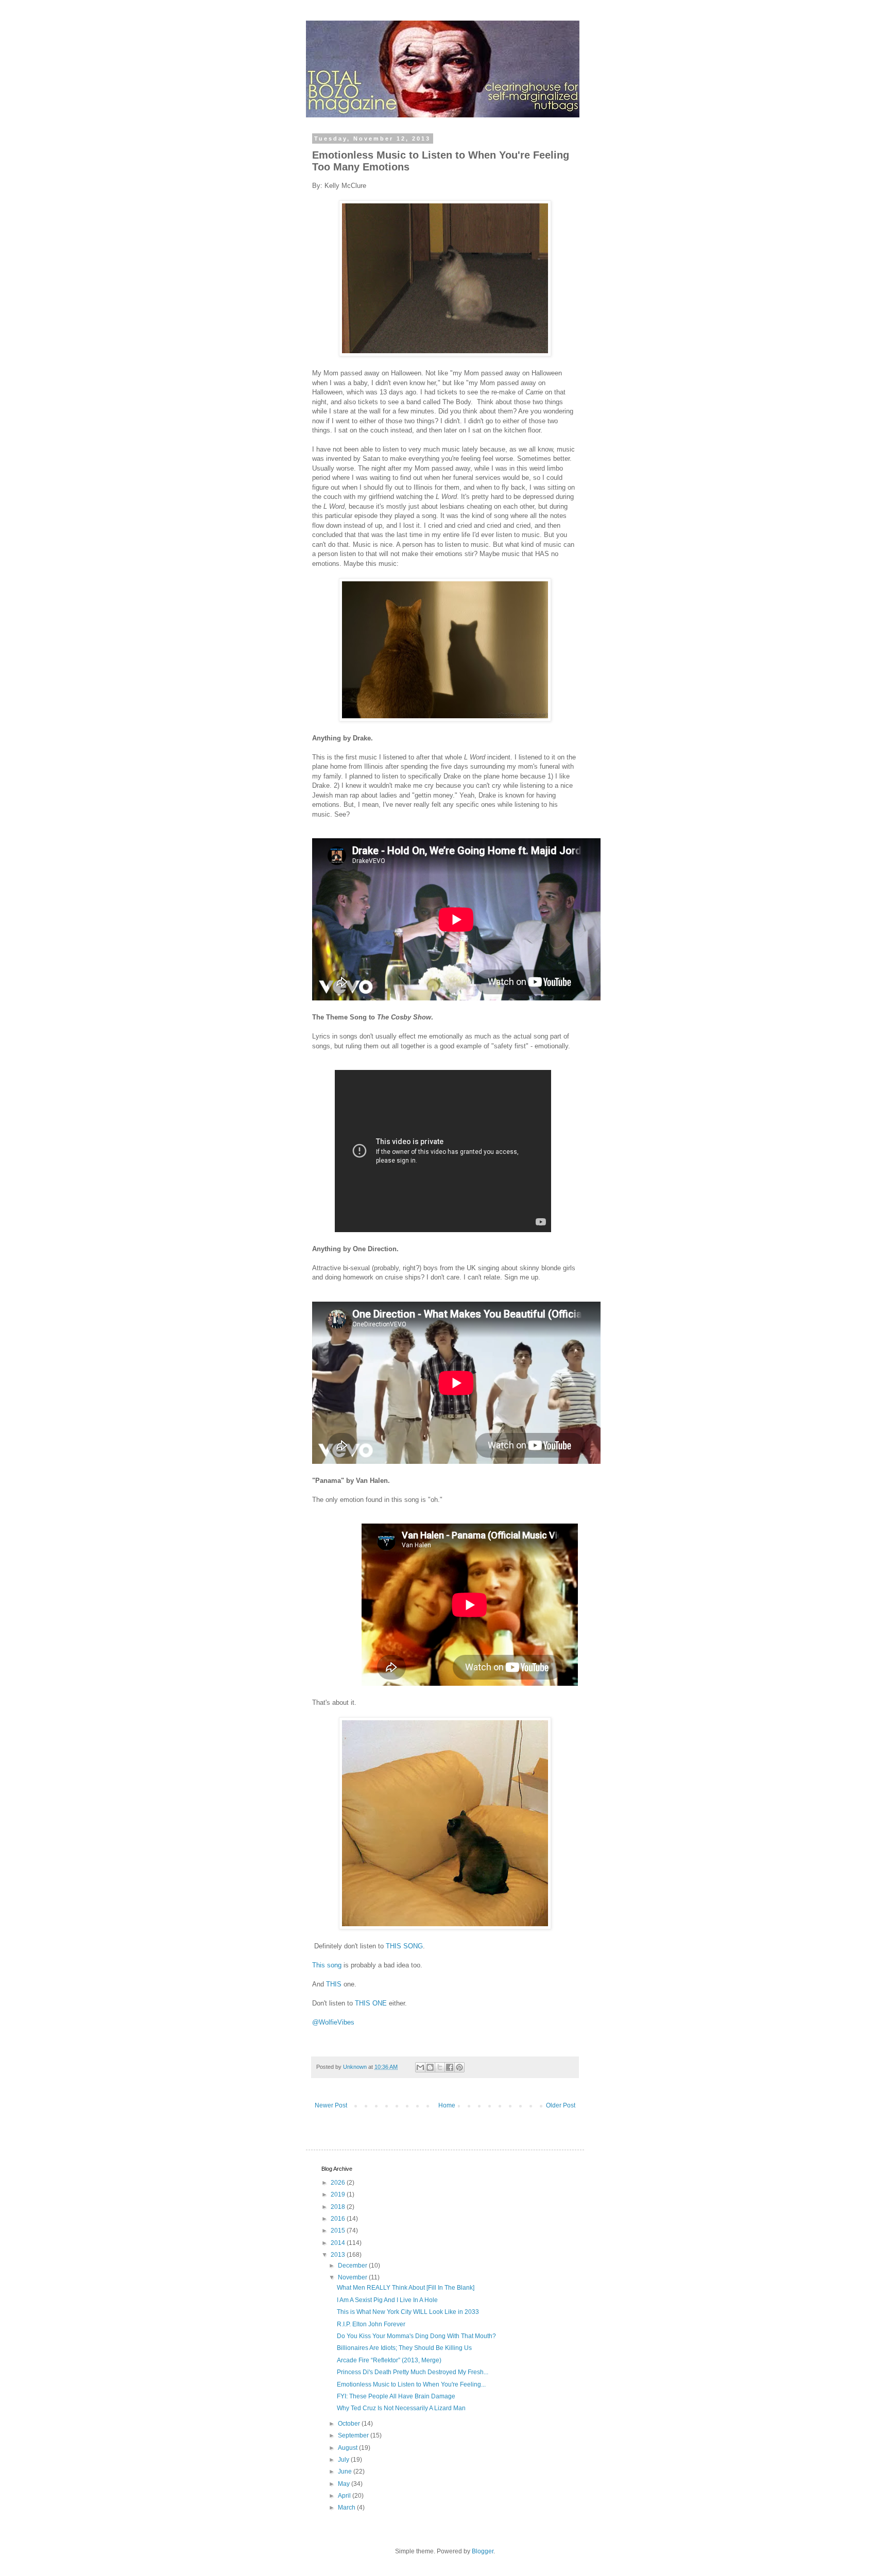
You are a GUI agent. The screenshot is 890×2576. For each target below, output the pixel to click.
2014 (339, 2243)
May (345, 2484)
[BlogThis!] (430, 2067)
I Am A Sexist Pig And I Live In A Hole (387, 2300)
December (353, 2266)
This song (327, 1965)
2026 (339, 2183)
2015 (339, 2231)
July (344, 2460)
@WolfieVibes (333, 2022)
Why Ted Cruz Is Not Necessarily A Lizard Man (401, 2408)
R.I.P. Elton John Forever (371, 2324)
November (353, 2277)
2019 (339, 2194)
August (348, 2448)
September (354, 2435)
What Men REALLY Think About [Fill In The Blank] (406, 2288)
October (350, 2424)
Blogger (483, 2551)
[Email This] (420, 2067)
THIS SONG (404, 1946)
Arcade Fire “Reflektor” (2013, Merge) (389, 2360)
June (346, 2471)
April (345, 2496)
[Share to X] (440, 2067)
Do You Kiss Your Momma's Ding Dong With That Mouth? (416, 2336)
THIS (334, 1984)
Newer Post (331, 2105)
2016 (339, 2219)
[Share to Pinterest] (459, 2067)
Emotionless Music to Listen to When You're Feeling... (411, 2384)
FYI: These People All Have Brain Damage (396, 2396)
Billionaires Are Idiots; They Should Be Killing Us (404, 2348)
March (347, 2508)
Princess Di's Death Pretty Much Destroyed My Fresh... (413, 2372)
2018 (339, 2207)
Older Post (561, 2105)
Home (447, 2105)
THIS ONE (371, 2003)
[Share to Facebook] (450, 2067)
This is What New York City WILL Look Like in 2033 (408, 2312)
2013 (339, 2255)
